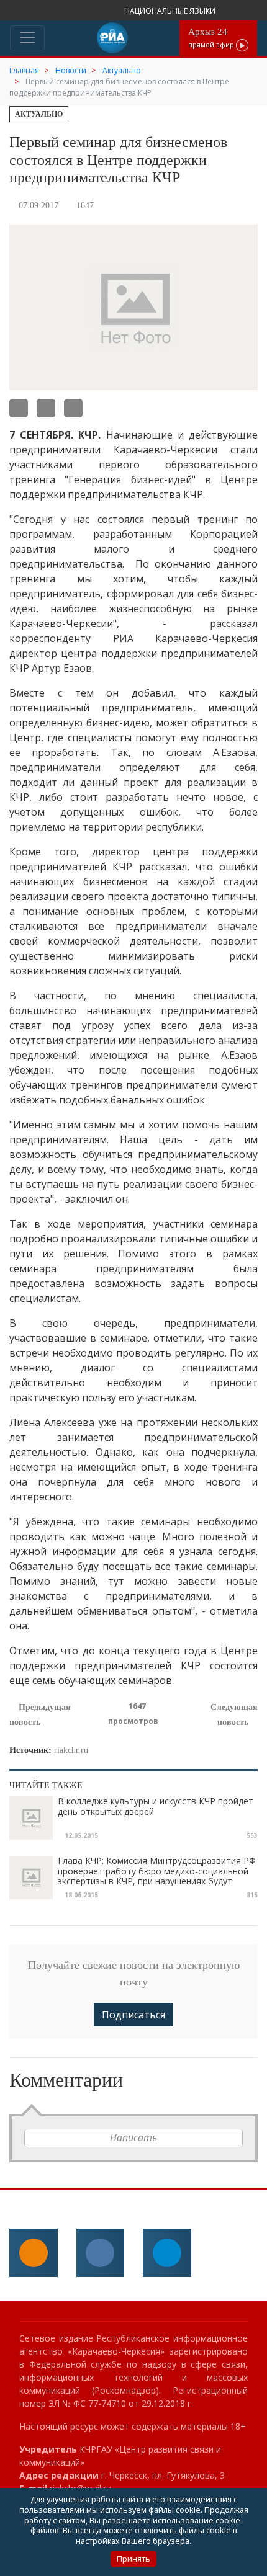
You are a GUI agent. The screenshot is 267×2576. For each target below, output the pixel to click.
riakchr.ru (71, 1750)
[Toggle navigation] (27, 38)
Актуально (39, 114)
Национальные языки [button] (171, 11)
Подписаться (133, 2015)
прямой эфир (212, 38)
